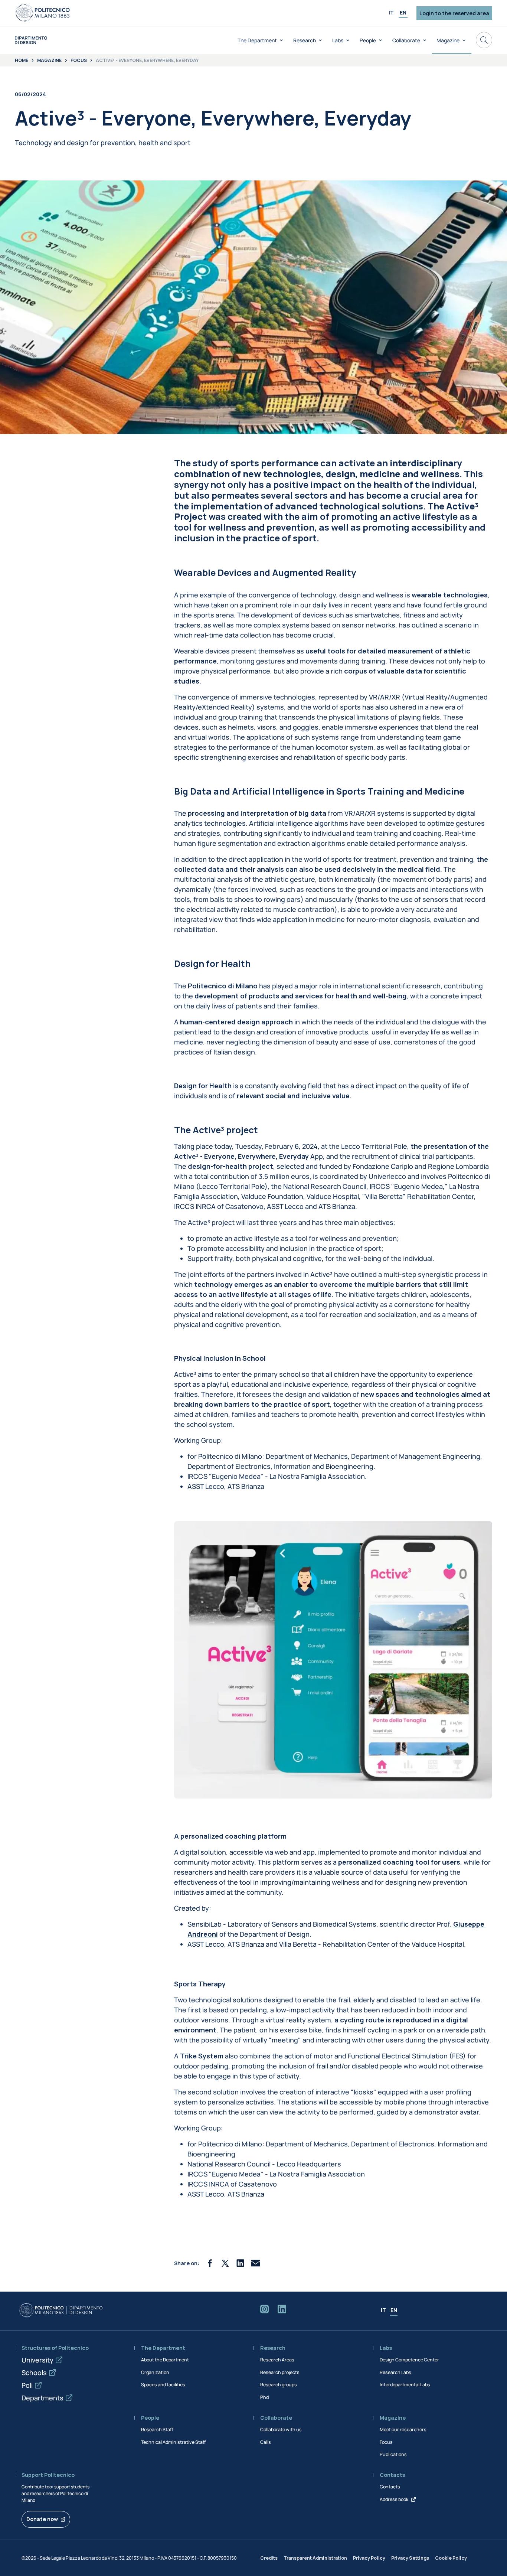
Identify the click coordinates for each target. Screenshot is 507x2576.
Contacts (390, 2487)
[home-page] (31, 40)
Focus (79, 61)
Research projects (280, 2372)
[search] (484, 40)
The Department (257, 40)
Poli (27, 2385)
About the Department (165, 2360)
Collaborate (406, 40)
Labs (338, 40)
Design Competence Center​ (409, 2360)
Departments (42, 2398)
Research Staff (157, 2430)
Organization (155, 2372)
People (368, 40)
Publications (393, 2454)
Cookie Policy (451, 2558)
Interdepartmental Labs (405, 2385)
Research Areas (277, 2360)
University (37, 2360)
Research (305, 40)
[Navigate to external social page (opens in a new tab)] (264, 2311)
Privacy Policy (369, 2558)
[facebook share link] (210, 2263)
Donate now (42, 2519)
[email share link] (256, 2263)
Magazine (448, 40)
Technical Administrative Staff (173, 2442)
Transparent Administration (315, 2558)
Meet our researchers (403, 2430)
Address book (394, 2499)
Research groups (279, 2385)
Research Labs (395, 2372)
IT (391, 12)
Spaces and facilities (163, 2385)
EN (403, 12)
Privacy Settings (410, 2558)
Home (22, 61)
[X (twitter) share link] (225, 2263)
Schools (34, 2373)
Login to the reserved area (454, 13)
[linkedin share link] (240, 2263)
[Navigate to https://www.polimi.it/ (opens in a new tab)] (43, 13)
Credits (269, 2558)
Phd (264, 2397)
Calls (266, 2442)
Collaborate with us (281, 2430)
